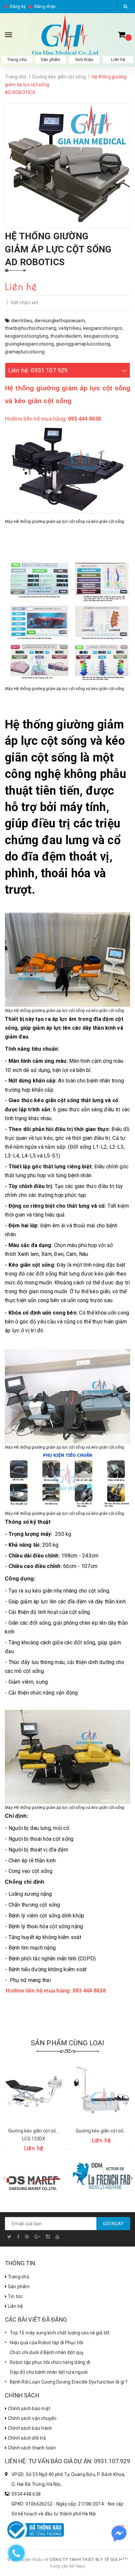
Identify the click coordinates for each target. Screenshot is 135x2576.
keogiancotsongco (103, 328)
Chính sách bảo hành (29, 2428)
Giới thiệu (85, 59)
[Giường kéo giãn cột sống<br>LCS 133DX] (34, 2091)
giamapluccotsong (25, 352)
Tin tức (15, 2296)
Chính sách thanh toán (31, 2448)
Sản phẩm (18, 2287)
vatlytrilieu (70, 328)
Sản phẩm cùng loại (68, 2043)
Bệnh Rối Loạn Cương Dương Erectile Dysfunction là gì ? (69, 2382)
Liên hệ (15, 2306)
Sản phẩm (51, 59)
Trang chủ (18, 2277)
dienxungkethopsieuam (60, 321)
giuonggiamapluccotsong (83, 344)
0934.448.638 (26, 2494)
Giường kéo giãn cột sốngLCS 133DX (34, 2135)
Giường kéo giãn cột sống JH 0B (101, 2131)
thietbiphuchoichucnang (31, 328)
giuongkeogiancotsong (29, 344)
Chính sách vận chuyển (31, 2418)
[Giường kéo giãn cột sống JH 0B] (101, 2091)
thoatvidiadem (66, 336)
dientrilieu (22, 321)
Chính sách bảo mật (28, 2408)
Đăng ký (18, 6)
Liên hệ (118, 59)
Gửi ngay (113, 2224)
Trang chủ (17, 59)
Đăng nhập (45, 6)
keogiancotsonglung (27, 336)
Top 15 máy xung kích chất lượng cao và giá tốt (60, 2333)
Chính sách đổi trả (26, 2438)
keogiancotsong (101, 336)
